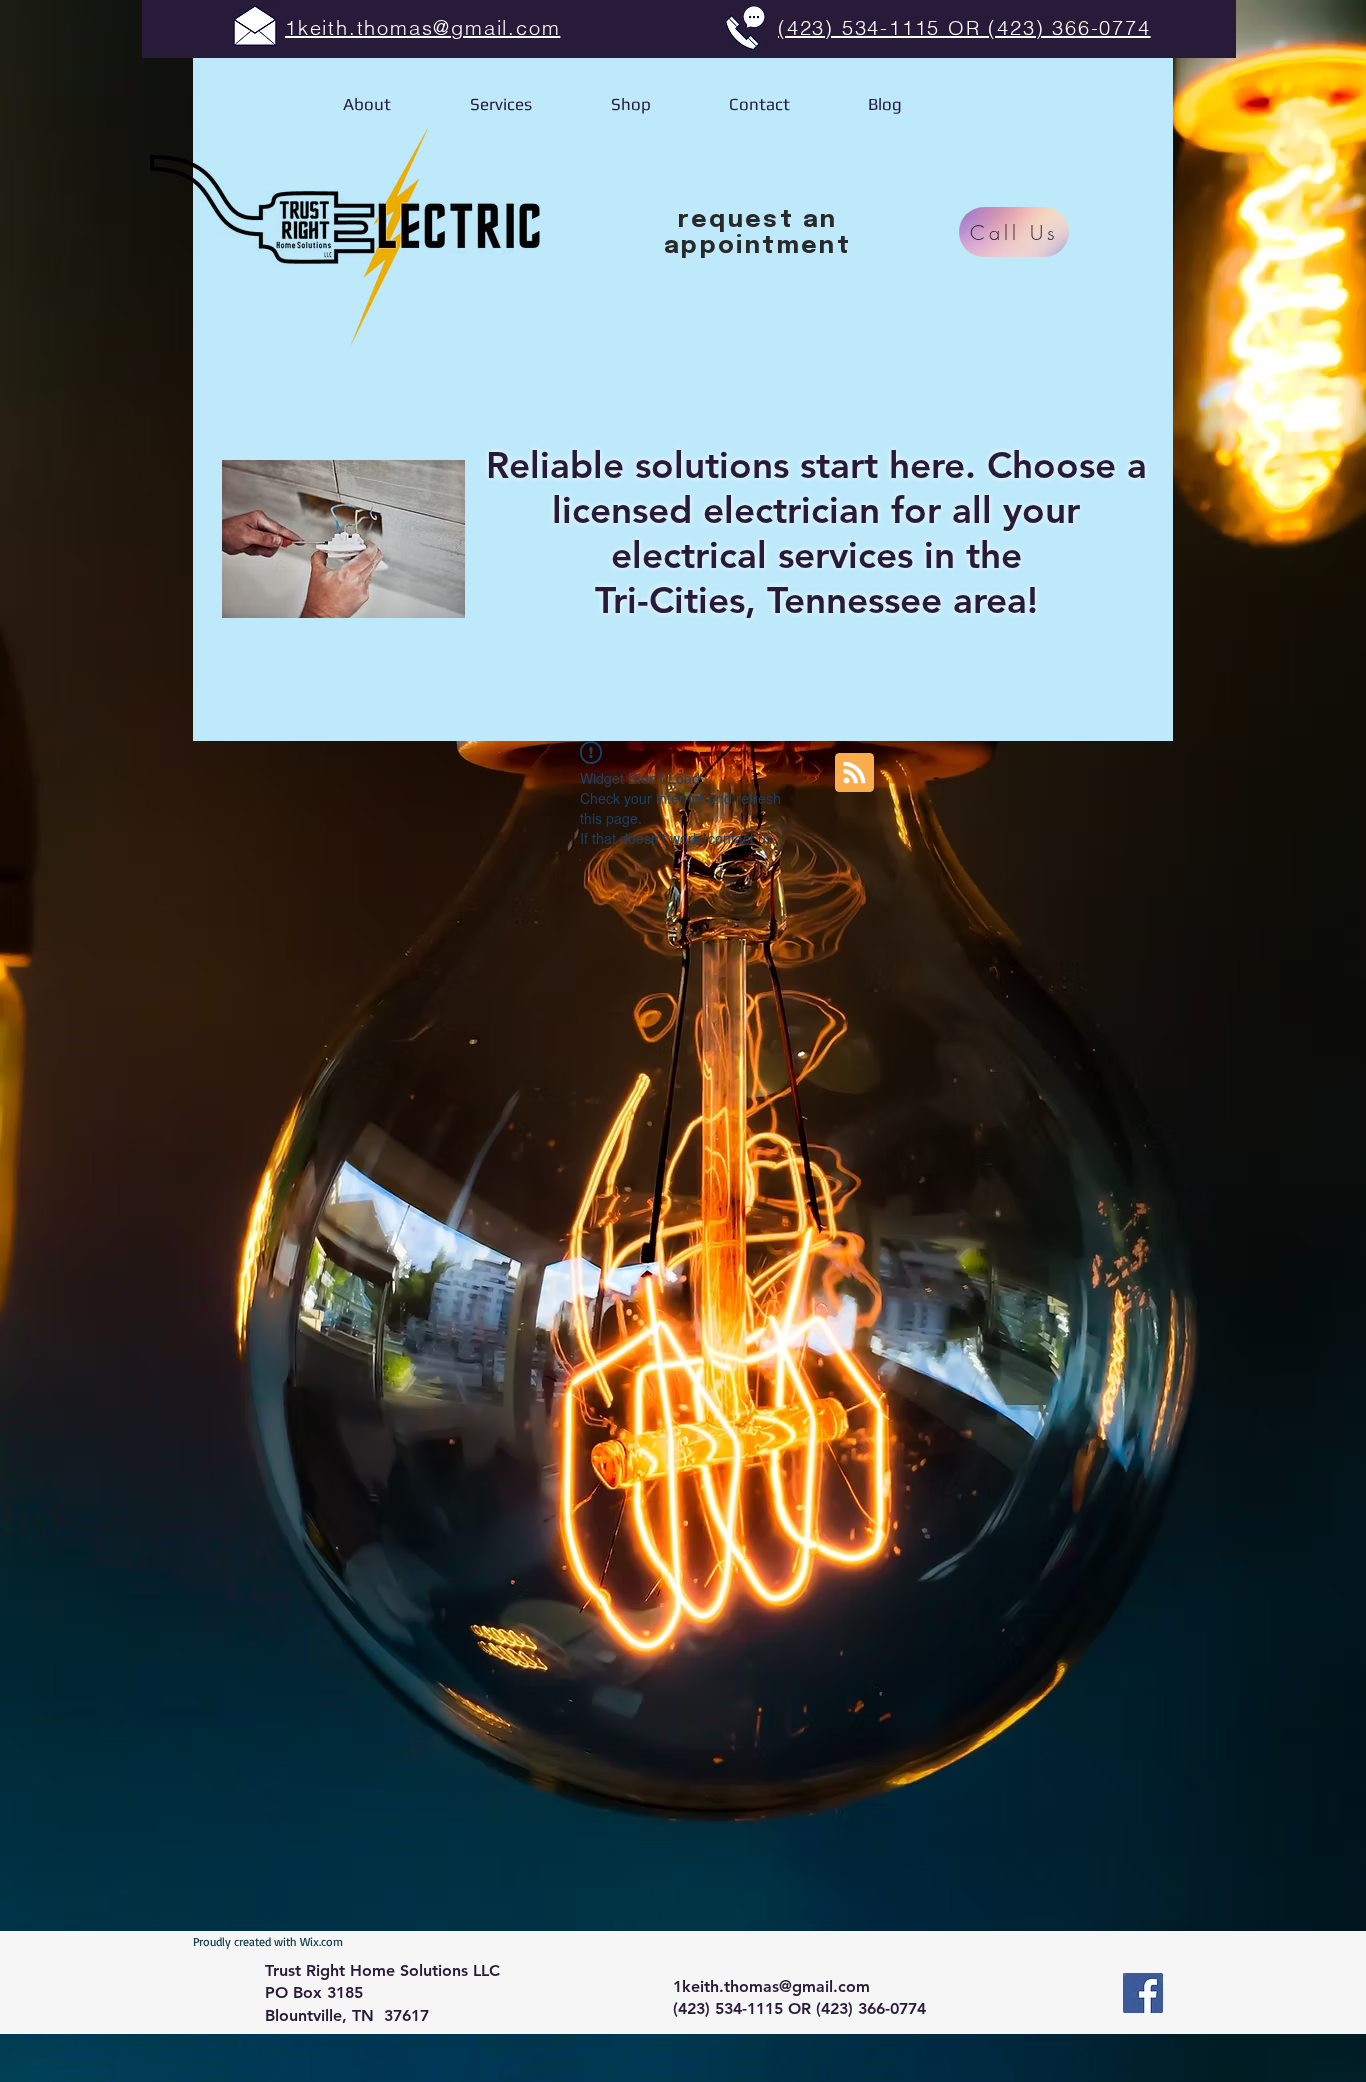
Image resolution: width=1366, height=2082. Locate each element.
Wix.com (321, 1941)
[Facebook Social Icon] (1143, 1993)
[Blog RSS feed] (854, 773)
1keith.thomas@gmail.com (771, 1986)
